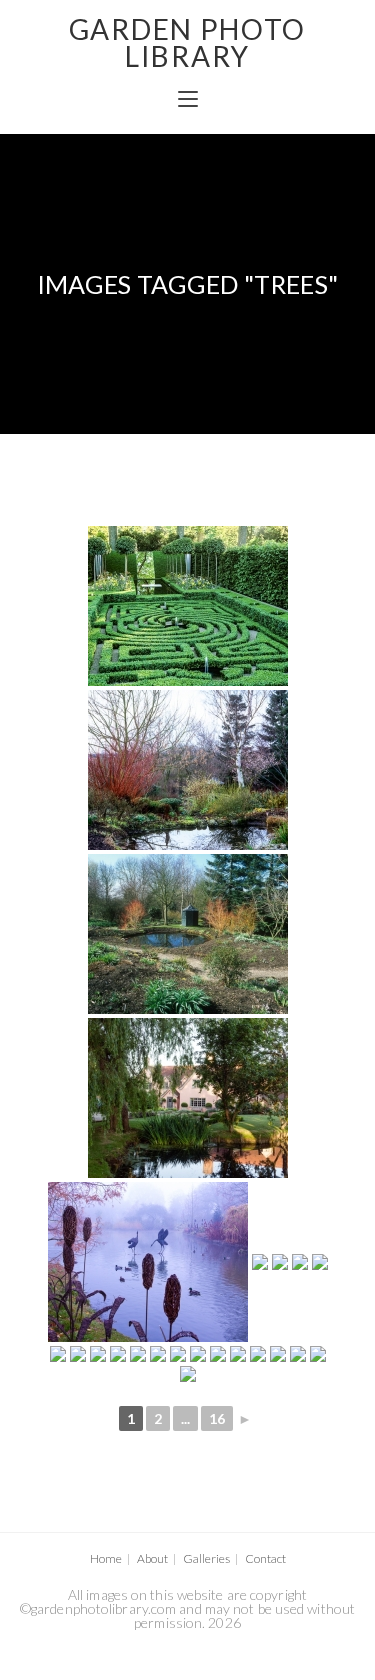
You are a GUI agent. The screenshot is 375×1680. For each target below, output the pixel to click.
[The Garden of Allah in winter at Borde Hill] (178, 1354)
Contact (265, 1558)
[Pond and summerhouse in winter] (188, 934)
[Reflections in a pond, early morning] (188, 1098)
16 (217, 1418)
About (152, 1558)
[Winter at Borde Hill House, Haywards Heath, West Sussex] (260, 1262)
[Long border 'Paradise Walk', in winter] (218, 1354)
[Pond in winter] (188, 770)
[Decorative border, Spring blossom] (298, 1354)
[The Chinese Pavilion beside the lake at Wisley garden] (320, 1262)
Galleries (206, 1558)
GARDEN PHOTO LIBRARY (187, 42)
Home (106, 1558)
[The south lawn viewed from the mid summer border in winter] (138, 1354)
